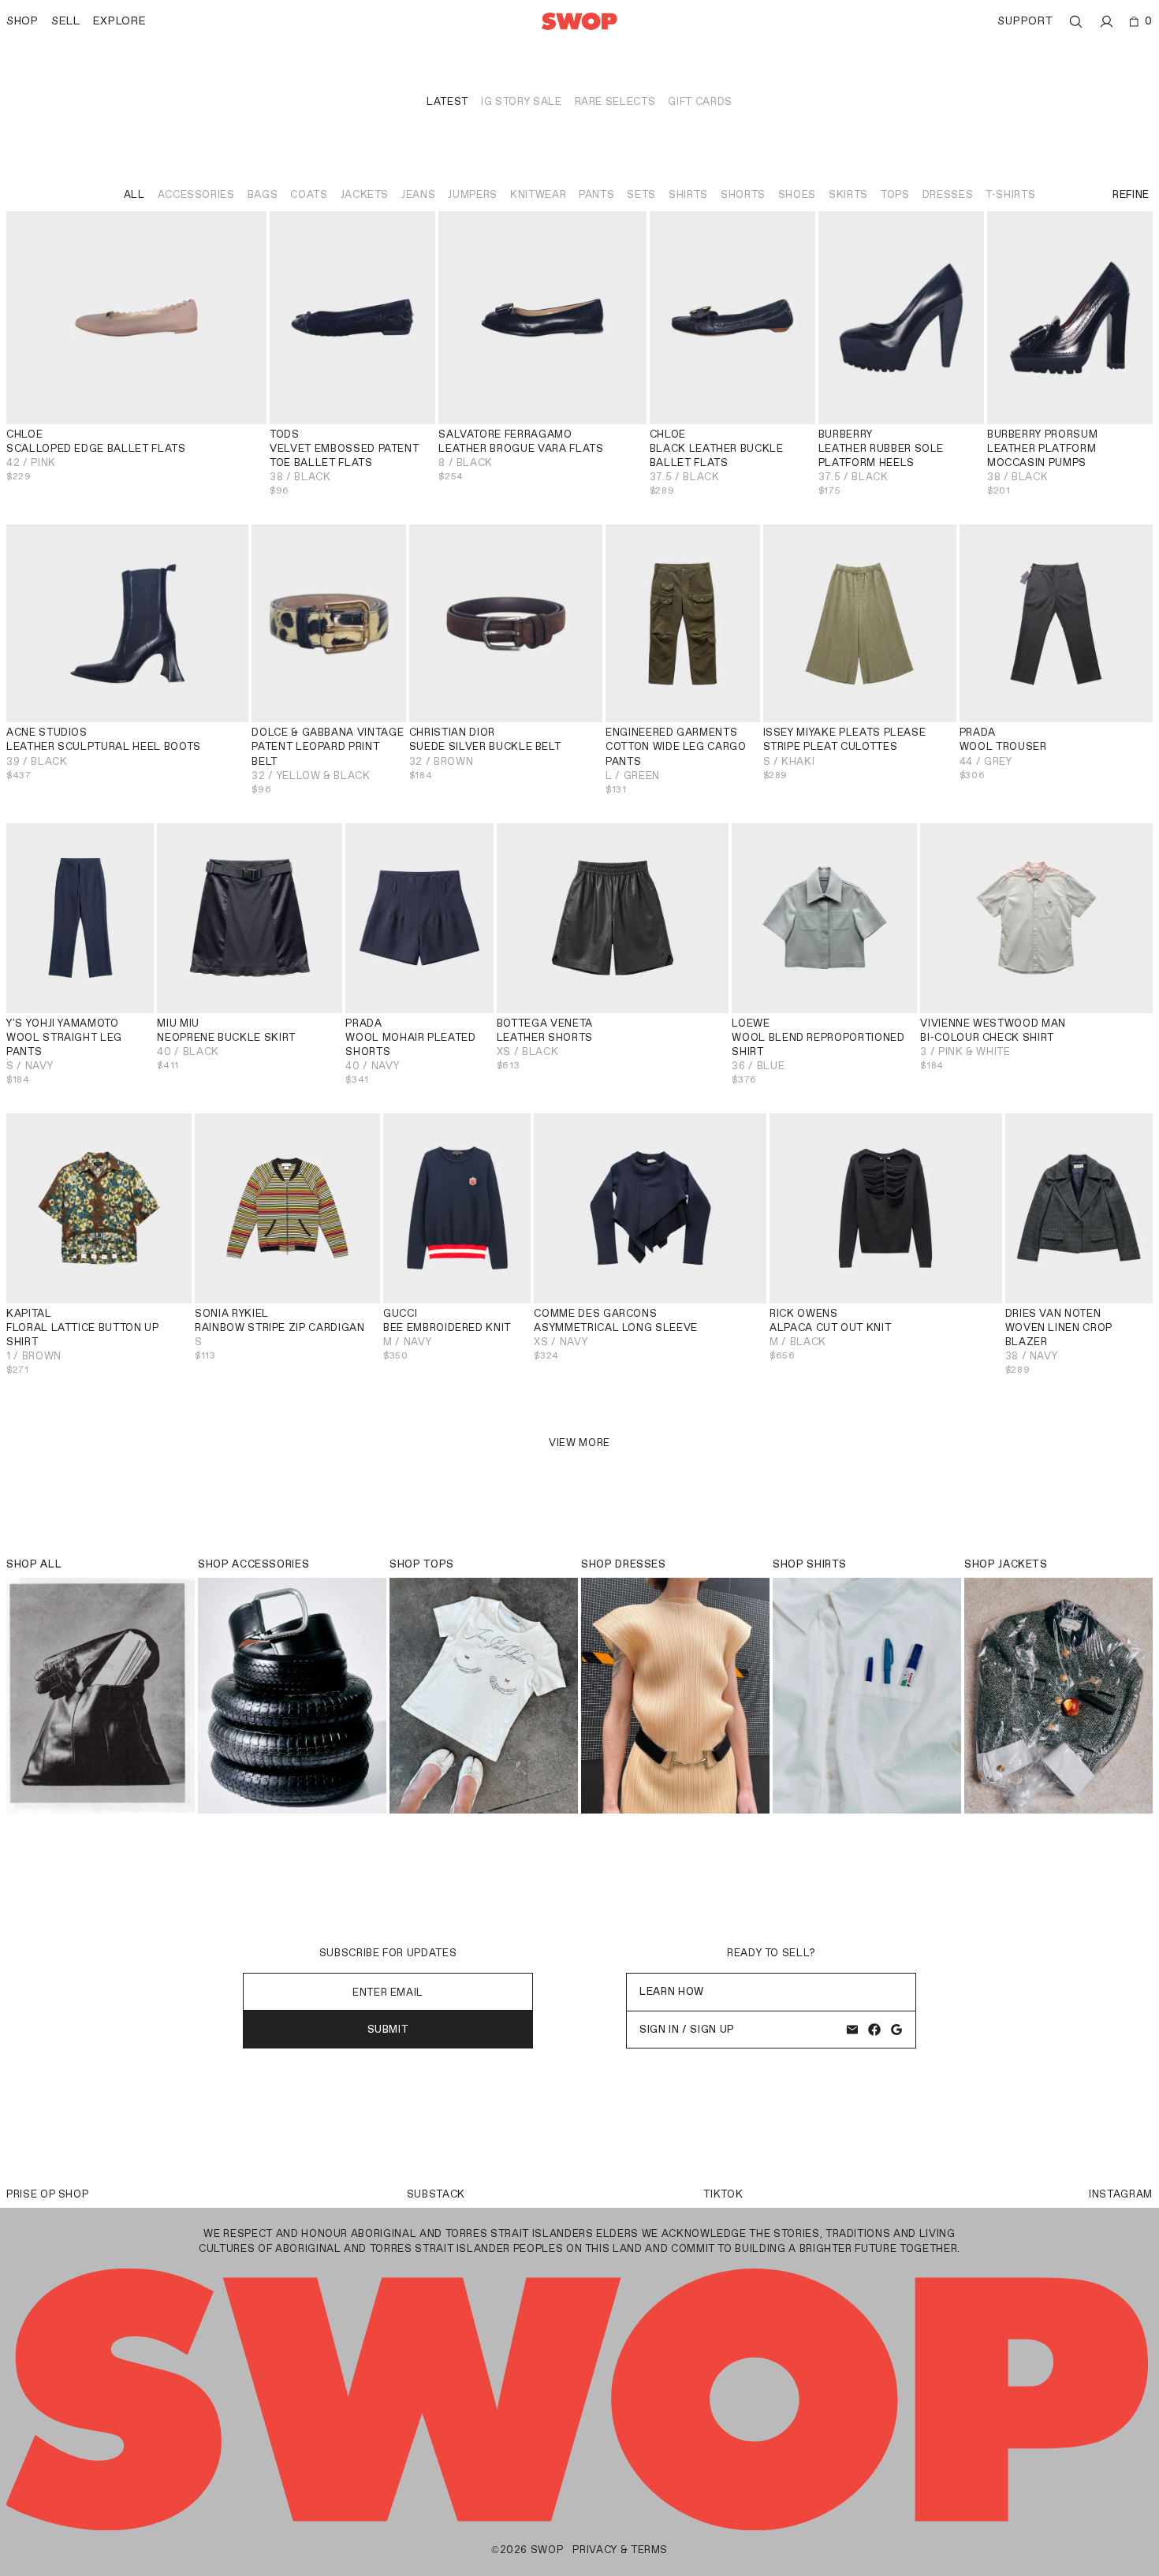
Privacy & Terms (620, 2550)
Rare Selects (615, 101)
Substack (436, 2194)
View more (579, 1443)
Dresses (948, 194)
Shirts (688, 194)
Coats (309, 194)
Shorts (743, 194)
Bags (263, 194)
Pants (596, 194)
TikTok (723, 2194)
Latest (447, 101)
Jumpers (473, 194)
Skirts (848, 194)
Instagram (1121, 2194)
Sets (641, 194)
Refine (1131, 194)
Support (1025, 21)
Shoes (797, 194)
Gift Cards (700, 101)
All (134, 194)
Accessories (196, 194)
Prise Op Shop (47, 2194)
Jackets (365, 194)
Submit (388, 2029)
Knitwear (538, 194)
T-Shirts (1010, 194)
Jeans (418, 194)
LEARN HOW (672, 1991)
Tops (895, 194)
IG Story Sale (521, 101)
